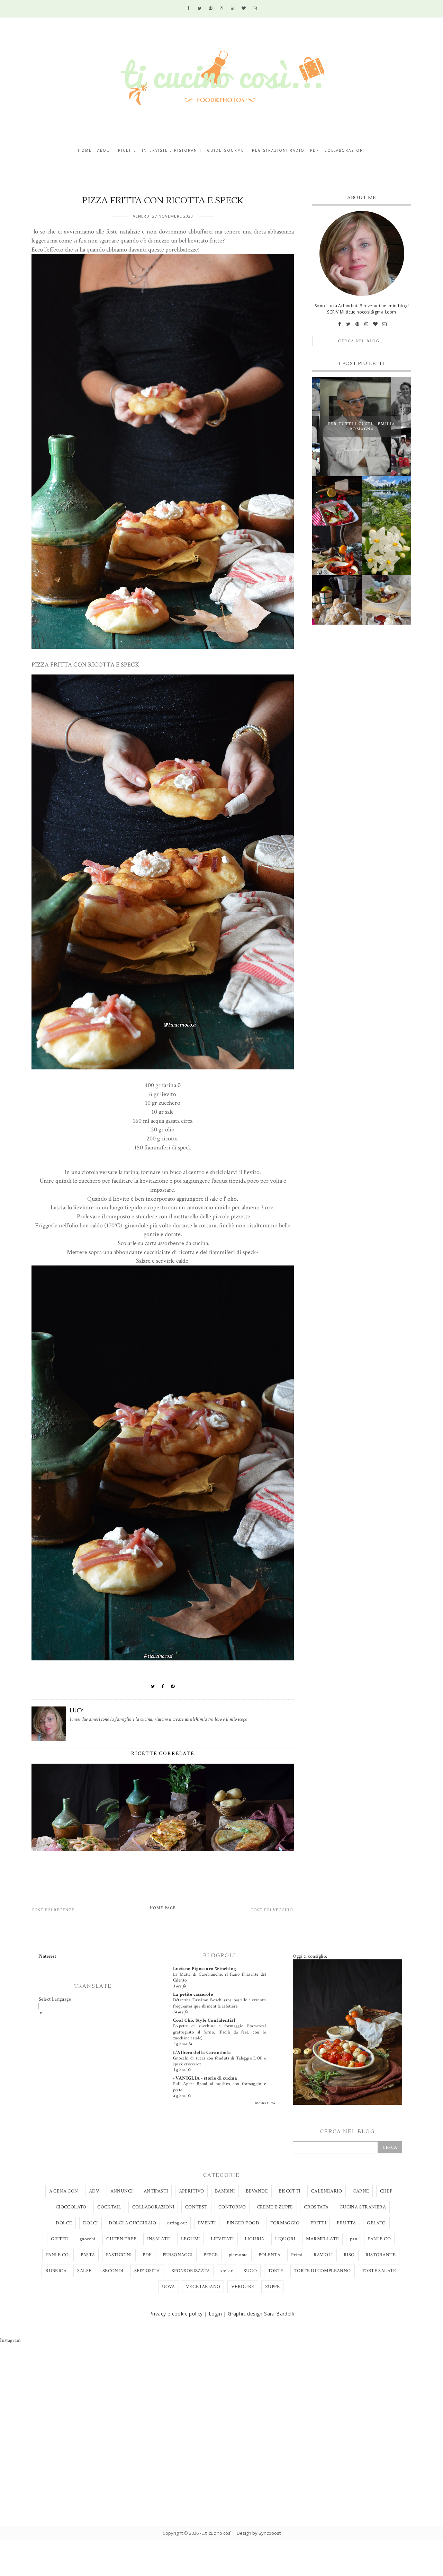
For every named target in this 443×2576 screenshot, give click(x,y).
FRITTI (318, 2223)
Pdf (314, 150)
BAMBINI (225, 2191)
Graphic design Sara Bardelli (261, 2314)
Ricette (127, 150)
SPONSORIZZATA (191, 2271)
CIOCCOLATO (71, 2207)
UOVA (169, 2287)
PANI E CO (379, 2239)
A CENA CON (64, 2191)
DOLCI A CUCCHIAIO (132, 2223)
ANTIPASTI (156, 2191)
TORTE (276, 2271)
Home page (163, 1908)
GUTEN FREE (121, 2239)
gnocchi (88, 2239)
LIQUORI (285, 2239)
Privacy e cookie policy (176, 2314)
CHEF (386, 2191)
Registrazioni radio (278, 150)
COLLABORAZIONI (153, 2207)
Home (85, 150)
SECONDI (113, 2271)
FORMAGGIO (285, 2223)
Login (215, 2314)
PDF (147, 2255)
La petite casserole (193, 1994)
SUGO (250, 2271)
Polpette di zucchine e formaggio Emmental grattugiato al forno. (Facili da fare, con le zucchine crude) (219, 2032)
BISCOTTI (289, 2191)
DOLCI (91, 2223)
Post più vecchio (272, 1910)
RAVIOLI (323, 2255)
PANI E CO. (58, 2255)
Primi (297, 2255)
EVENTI (207, 2223)
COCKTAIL (109, 2207)
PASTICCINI (119, 2255)
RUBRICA (56, 2271)
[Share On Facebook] (163, 1686)
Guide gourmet (227, 150)
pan (354, 2239)
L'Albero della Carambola (202, 2053)
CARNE (361, 2191)
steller (227, 2271)
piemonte (238, 2255)
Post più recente (53, 1910)
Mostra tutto (265, 2103)
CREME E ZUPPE (275, 2207)
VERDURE (243, 2287)
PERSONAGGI (178, 2255)
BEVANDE (257, 2191)
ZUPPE (272, 2287)
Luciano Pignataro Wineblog (205, 1969)
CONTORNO (232, 2207)
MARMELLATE (322, 2239)
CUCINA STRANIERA (363, 2207)
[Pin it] (173, 1686)
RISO (349, 2255)
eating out (177, 2223)
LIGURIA (255, 2239)
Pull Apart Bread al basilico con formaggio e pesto (219, 2087)
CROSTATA (316, 2207)
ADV (94, 2191)
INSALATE (159, 2239)
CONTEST (196, 2207)
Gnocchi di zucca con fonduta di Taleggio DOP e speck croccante (219, 2061)
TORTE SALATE (379, 2271)
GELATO (376, 2223)
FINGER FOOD (243, 2223)
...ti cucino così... (218, 2533)
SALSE (84, 2271)
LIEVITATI (222, 2239)
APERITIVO (192, 2191)
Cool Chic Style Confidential (204, 2020)
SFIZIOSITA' (147, 2271)
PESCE (211, 2255)
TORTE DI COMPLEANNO (323, 2271)
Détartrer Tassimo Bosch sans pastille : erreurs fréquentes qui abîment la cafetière (219, 2003)
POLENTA (269, 2255)
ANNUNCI (122, 2191)
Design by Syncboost (259, 2533)
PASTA (88, 2255)
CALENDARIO (327, 2191)
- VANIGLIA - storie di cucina (205, 2078)
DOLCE (64, 2223)
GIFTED (60, 2239)
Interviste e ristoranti (172, 150)
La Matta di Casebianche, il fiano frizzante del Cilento (219, 1977)
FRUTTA (346, 2223)
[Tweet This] (153, 1686)
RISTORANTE (381, 2255)
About (105, 150)
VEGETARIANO (203, 2287)
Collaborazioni (345, 150)
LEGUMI (190, 2239)
